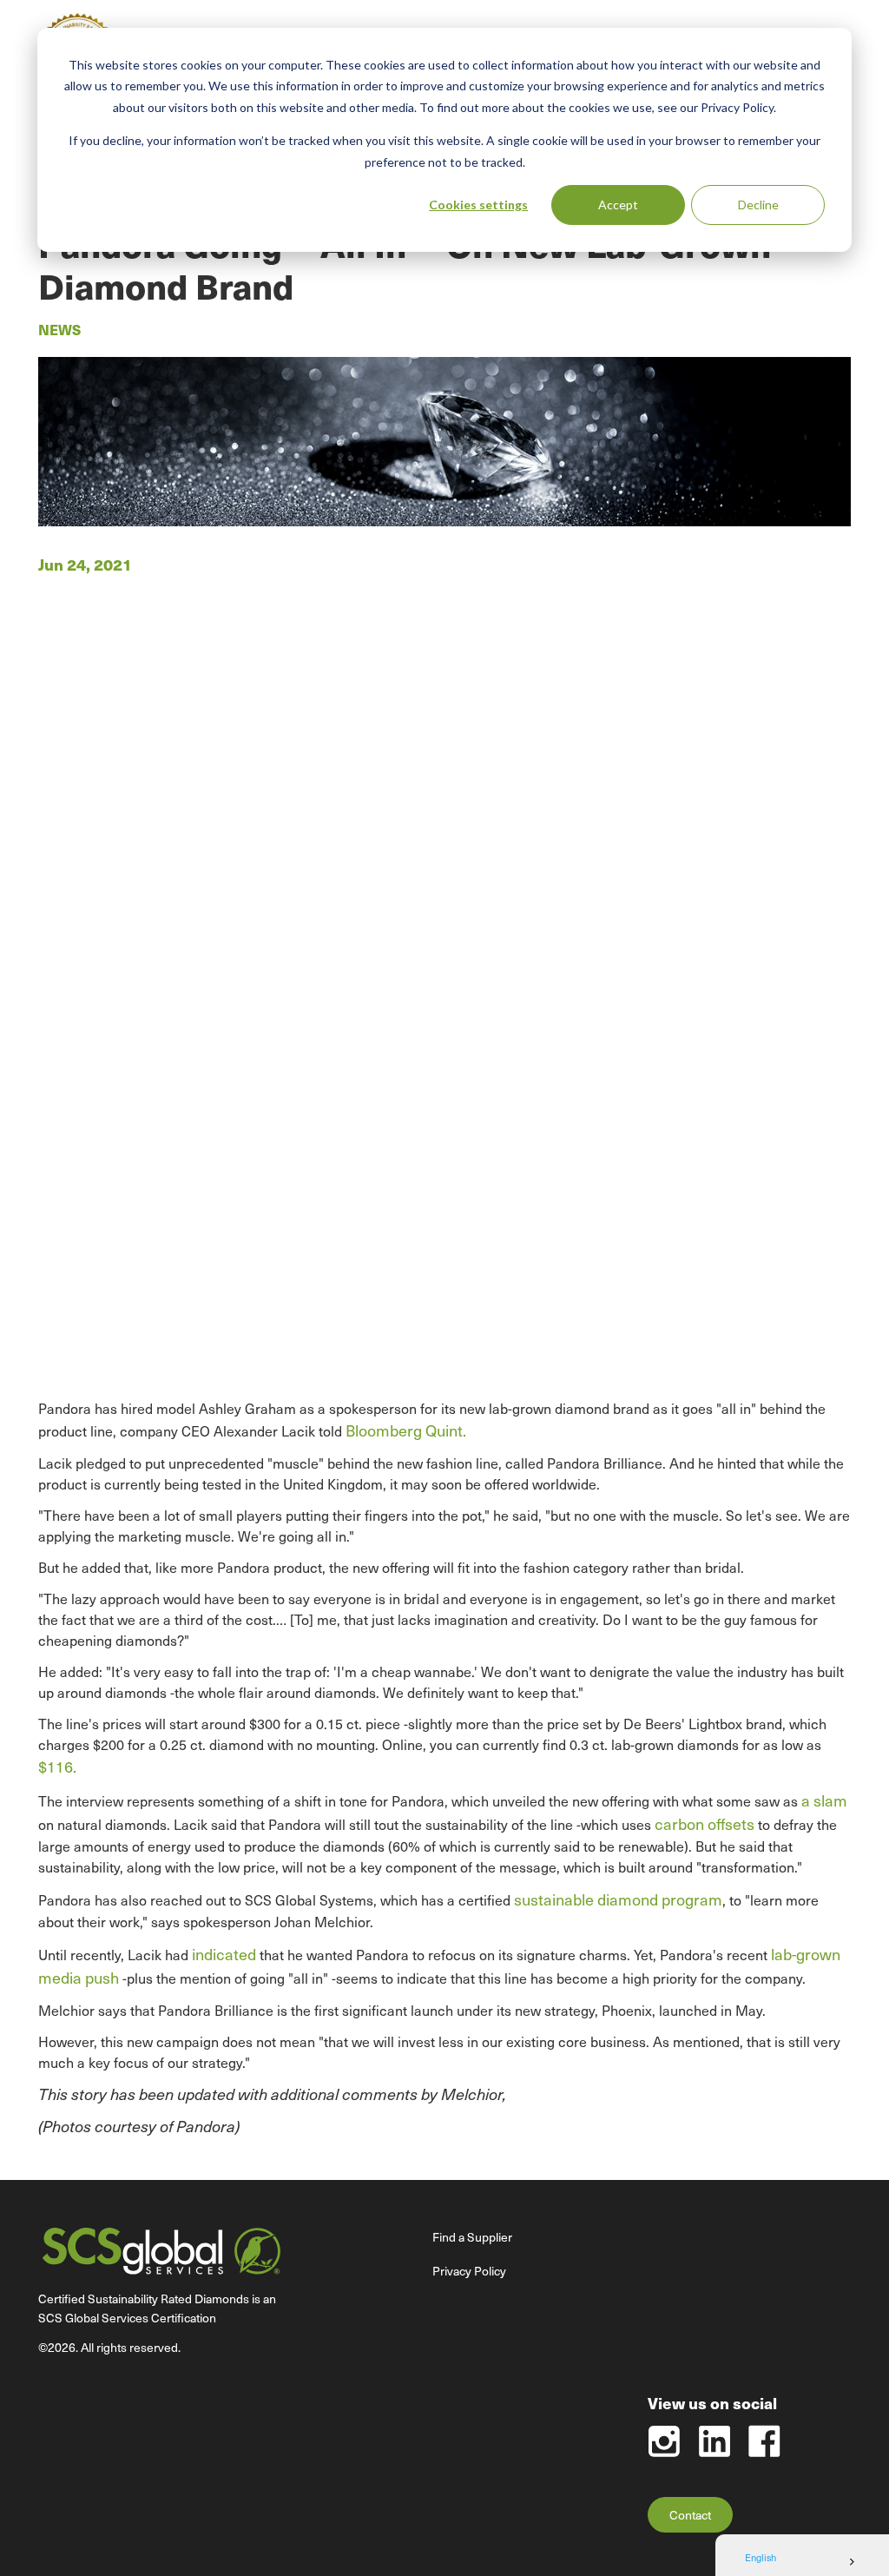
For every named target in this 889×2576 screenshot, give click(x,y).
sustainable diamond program (618, 1899)
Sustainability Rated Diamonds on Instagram (664, 2441)
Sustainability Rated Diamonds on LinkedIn (714, 2441)
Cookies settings (478, 205)
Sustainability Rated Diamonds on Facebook (764, 2441)
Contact (690, 2515)
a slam (824, 1800)
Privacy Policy (469, 2271)
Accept (618, 205)
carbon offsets (705, 1823)
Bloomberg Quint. (406, 1430)
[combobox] (802, 2562)
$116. (57, 1766)
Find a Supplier (472, 2237)
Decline (758, 205)
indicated (224, 1954)
